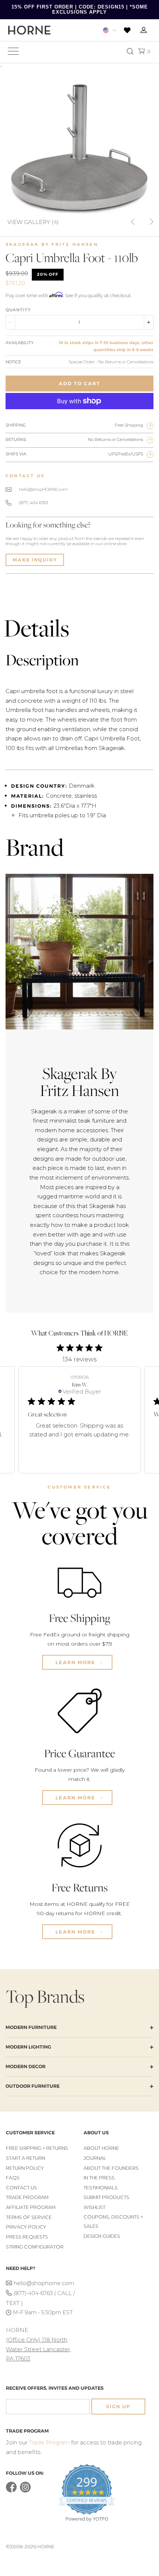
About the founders (111, 2168)
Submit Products (106, 2197)
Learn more (76, 1662)
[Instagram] (25, 2491)
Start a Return (26, 2158)
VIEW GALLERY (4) (33, 222)
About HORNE (101, 2148)
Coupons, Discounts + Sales (113, 2222)
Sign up (118, 2407)
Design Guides (102, 2236)
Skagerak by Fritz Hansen (52, 244)
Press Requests (27, 2237)
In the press (99, 2178)
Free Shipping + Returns (37, 2148)
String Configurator (35, 2247)
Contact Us (21, 2188)
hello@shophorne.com (44, 2283)
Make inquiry (35, 560)
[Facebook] (11, 2491)
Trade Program (27, 2197)
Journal (95, 2158)
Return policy (25, 2168)
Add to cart (79, 383)
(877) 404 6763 (33, 503)
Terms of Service (29, 2217)
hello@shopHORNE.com (43, 489)
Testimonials (101, 2188)
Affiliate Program (31, 2207)
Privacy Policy (26, 2227)
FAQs (13, 2178)
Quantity (18, 310)
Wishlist (94, 2207)
